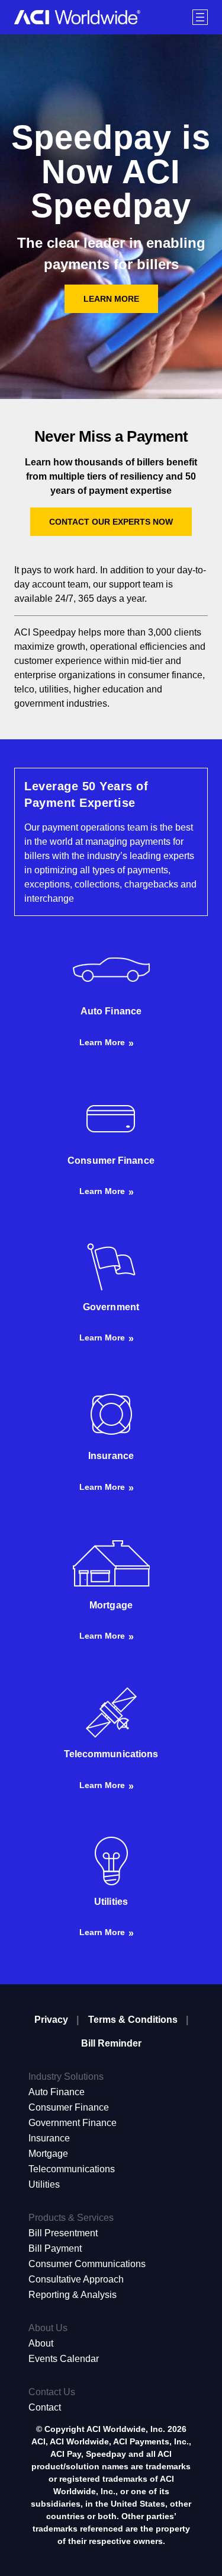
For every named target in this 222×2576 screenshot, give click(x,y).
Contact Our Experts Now (111, 522)
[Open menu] (200, 17)
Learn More (111, 299)
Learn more (102, 1042)
